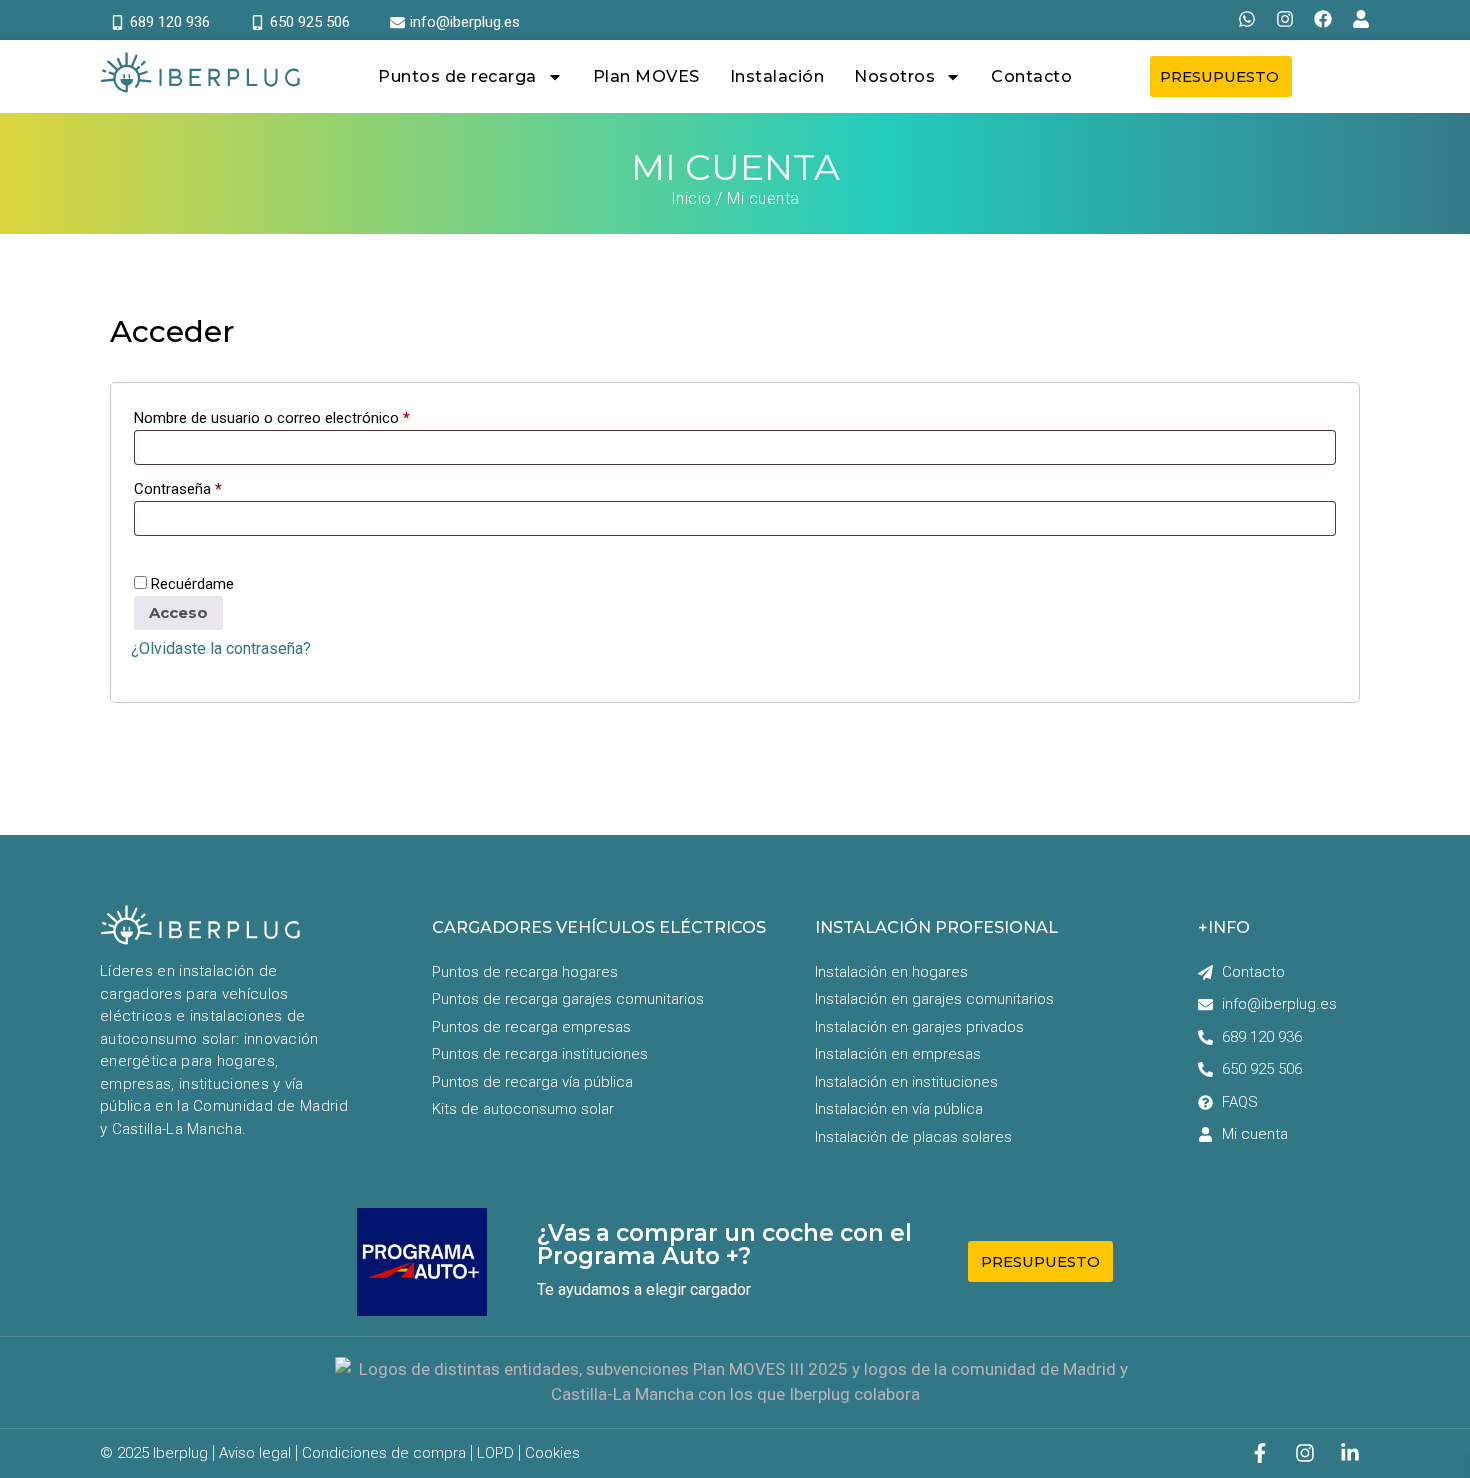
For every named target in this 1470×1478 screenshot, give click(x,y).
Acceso (178, 612)
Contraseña (178, 487)
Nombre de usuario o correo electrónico (272, 416)
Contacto (1031, 76)
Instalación (777, 76)
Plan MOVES (646, 76)
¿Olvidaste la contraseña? (221, 648)
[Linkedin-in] (1350, 1453)
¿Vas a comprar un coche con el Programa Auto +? (724, 1244)
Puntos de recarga (457, 76)
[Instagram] (1305, 1453)
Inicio (691, 198)
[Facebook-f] (1260, 1453)
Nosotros (894, 76)
